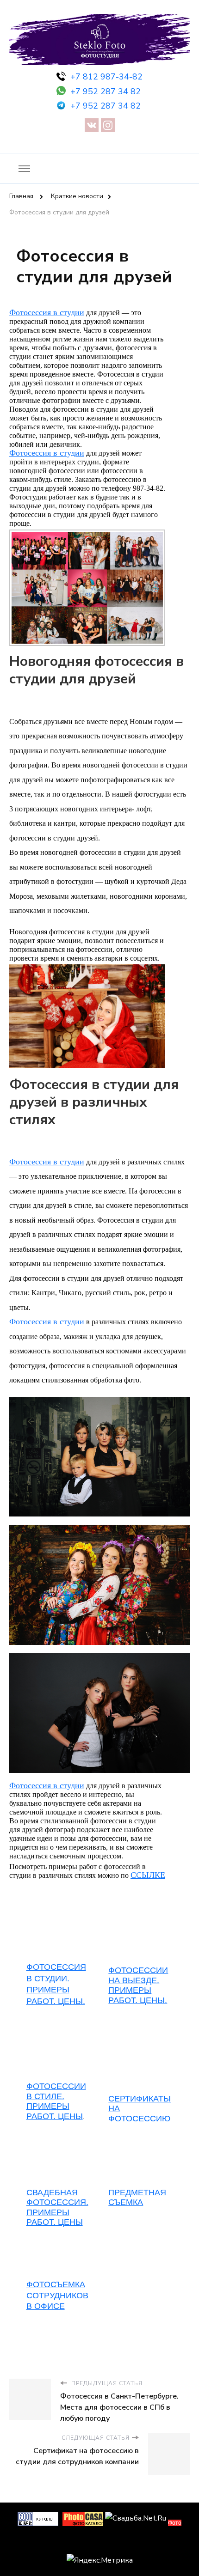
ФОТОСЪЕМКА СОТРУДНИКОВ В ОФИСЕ (57, 2295)
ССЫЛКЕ (148, 1875)
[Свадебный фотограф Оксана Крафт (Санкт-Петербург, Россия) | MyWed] (99, 2543)
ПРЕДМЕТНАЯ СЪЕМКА (137, 2198)
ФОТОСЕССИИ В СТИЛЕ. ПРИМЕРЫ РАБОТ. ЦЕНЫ (56, 2101)
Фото (175, 2523)
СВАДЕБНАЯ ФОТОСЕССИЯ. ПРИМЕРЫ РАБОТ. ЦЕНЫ (57, 2208)
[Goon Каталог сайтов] (38, 2518)
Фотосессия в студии (47, 312)
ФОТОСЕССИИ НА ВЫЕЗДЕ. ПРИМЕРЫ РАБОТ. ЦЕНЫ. (138, 1985)
